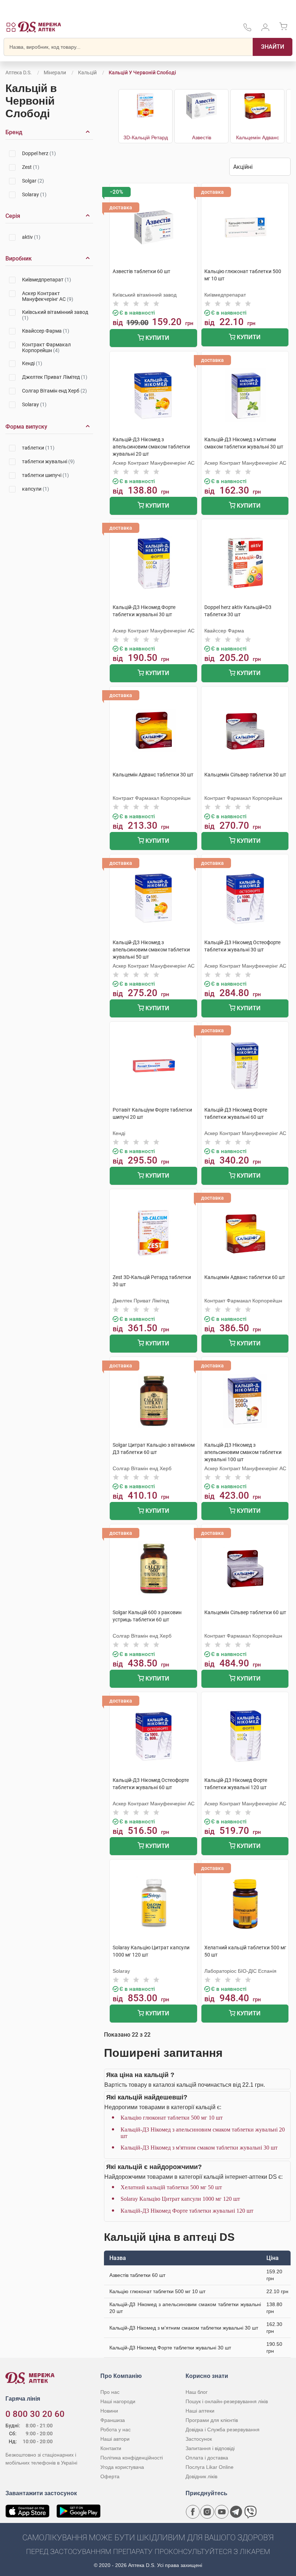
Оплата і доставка (207, 2458)
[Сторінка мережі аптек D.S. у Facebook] (193, 2512)
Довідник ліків (201, 2476)
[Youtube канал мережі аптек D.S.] (222, 2512)
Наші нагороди (118, 2401)
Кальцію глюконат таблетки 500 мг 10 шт (172, 2118)
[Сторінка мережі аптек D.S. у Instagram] (207, 2512)
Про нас (110, 2392)
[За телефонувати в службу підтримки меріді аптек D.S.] (247, 30)
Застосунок (199, 2439)
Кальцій (87, 73)
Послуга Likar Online (210, 2467)
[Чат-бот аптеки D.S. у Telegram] (236, 2512)
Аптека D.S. (19, 73)
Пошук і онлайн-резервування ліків (227, 2401)
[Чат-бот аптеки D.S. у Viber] (251, 2512)
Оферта (110, 2476)
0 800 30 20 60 (35, 2414)
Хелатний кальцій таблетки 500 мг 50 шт (171, 2187)
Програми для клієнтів (212, 2420)
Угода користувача (122, 2467)
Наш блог (197, 2392)
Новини (109, 2411)
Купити (157, 338)
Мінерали (55, 73)
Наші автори (115, 2439)
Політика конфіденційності (132, 2458)
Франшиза (113, 2420)
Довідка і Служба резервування (223, 2430)
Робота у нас (116, 2430)
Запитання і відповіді (210, 2448)
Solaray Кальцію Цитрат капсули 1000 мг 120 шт (180, 2199)
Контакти (111, 2448)
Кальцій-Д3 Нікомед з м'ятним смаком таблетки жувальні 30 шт (199, 2148)
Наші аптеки (200, 2411)
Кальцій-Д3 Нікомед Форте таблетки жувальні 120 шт (187, 2211)
